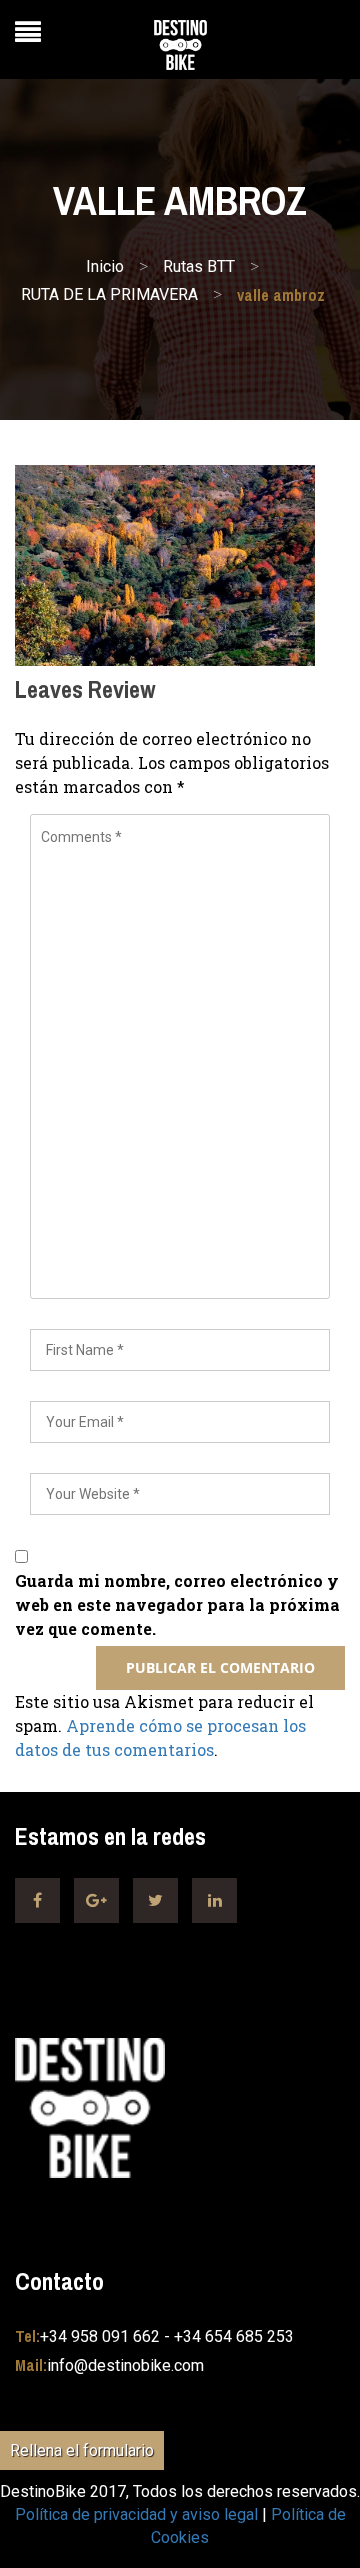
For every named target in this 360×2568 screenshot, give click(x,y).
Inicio (105, 266)
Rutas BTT (199, 266)
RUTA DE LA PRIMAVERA (109, 294)
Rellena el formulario (82, 2450)
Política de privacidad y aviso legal (136, 2514)
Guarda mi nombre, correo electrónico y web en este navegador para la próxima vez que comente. (177, 1604)
